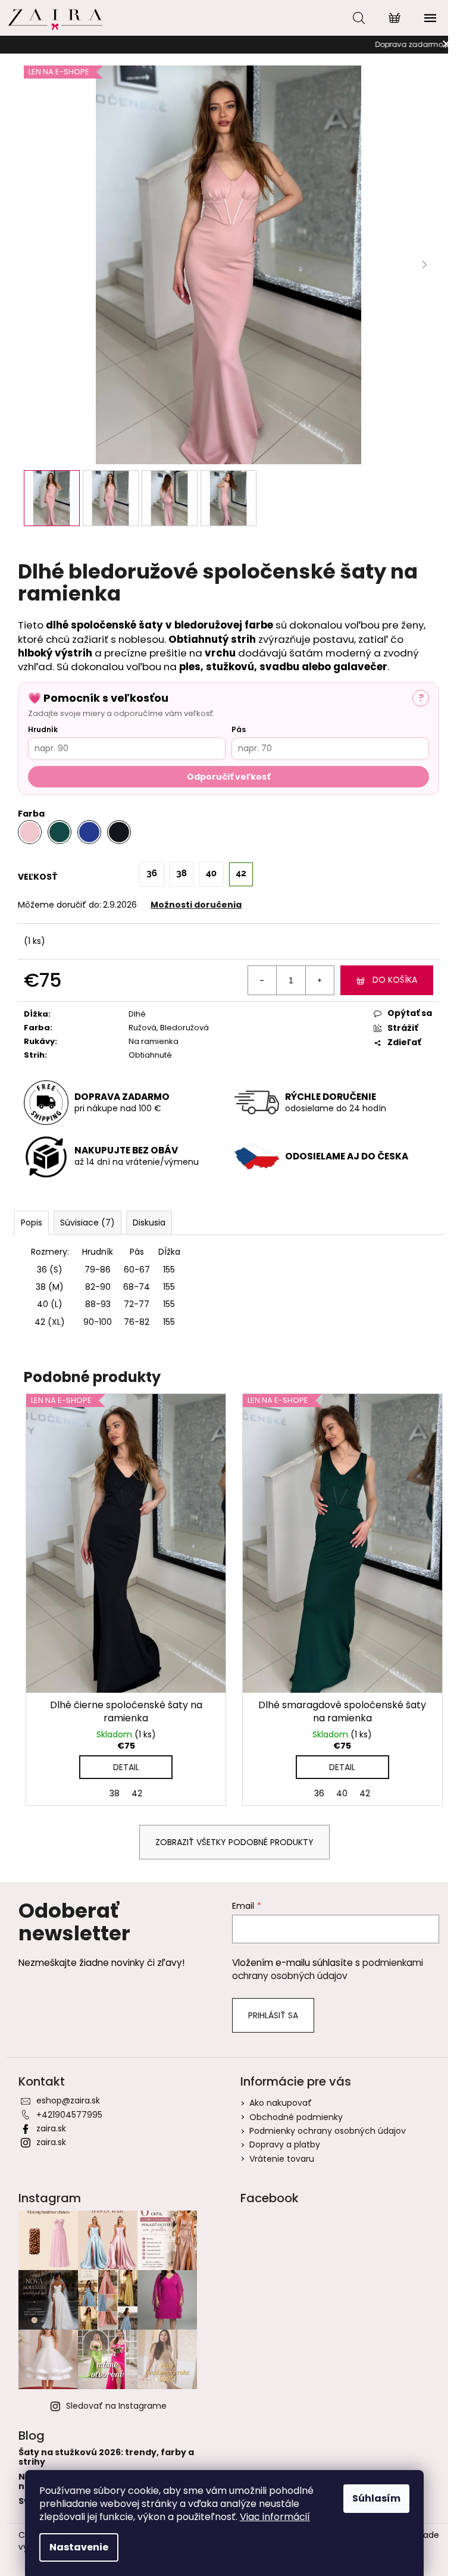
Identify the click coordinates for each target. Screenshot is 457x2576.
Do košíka (395, 980)
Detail (126, 1767)
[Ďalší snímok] (424, 265)
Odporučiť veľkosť (228, 777)
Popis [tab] (32, 1223)
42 (137, 1793)
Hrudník (43, 729)
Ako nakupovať (281, 2103)
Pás (239, 729)
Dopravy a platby (285, 2144)
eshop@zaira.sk (68, 2100)
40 (342, 1793)
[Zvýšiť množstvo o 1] (320, 980)
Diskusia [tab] (149, 1223)
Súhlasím (376, 2498)
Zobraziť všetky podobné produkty (234, 1842)
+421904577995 (69, 2115)
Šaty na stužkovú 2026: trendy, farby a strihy (106, 2457)
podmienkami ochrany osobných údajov (328, 1969)
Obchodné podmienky (296, 2117)
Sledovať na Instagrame (116, 2406)
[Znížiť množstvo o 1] (262, 980)
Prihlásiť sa (273, 2015)
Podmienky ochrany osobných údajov (328, 2131)
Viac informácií (275, 2517)
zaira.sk (51, 2128)
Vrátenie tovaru (282, 2159)
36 (319, 1793)
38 (115, 1793)
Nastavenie (79, 2547)
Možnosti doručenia (196, 905)
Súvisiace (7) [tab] (87, 1223)
